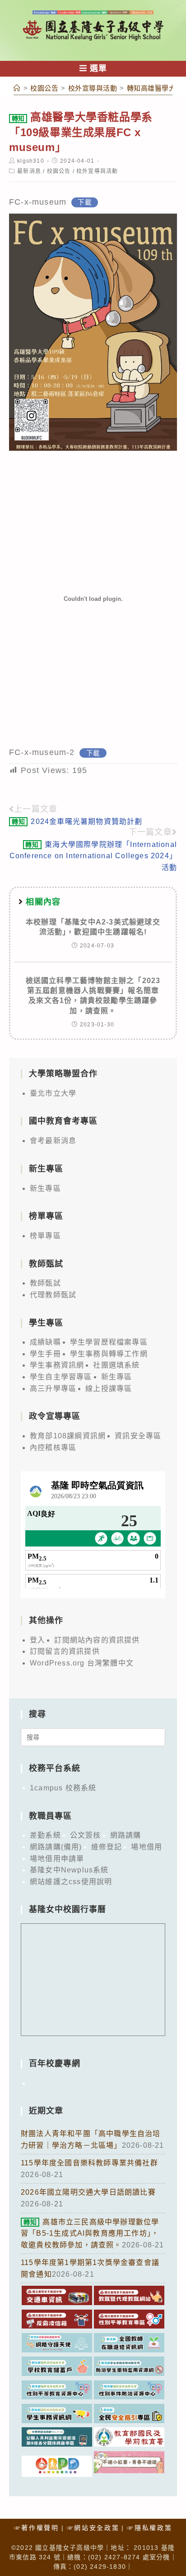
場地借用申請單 (57, 1859)
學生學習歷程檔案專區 (109, 1342)
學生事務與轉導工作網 (109, 1354)
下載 (84, 202)
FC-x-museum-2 (42, 752)
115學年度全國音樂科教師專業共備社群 (89, 2163)
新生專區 (45, 1188)
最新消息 (29, 171)
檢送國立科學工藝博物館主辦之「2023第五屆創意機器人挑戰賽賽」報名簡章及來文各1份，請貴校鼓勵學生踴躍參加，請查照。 (93, 996)
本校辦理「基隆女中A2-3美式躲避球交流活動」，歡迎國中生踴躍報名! (93, 927)
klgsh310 (31, 161)
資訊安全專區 (138, 1436)
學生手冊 (45, 1354)
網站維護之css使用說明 (71, 1882)
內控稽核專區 (53, 1448)
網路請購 (126, 1835)
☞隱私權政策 (149, 2528)
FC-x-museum (38, 202)
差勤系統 (45, 1835)
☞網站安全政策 (93, 2528)
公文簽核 (86, 1835)
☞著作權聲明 (37, 2528)
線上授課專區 (109, 1389)
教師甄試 (45, 1283)
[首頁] (17, 88)
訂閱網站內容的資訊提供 (97, 1640)
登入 (37, 1640)
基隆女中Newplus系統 (69, 1870)
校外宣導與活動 (97, 171)
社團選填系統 (116, 1365)
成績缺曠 (45, 1342)
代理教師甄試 (53, 1295)
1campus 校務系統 (63, 1788)
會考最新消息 (53, 1141)
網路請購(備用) (56, 1847)
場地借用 (146, 1847)
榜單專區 (45, 1236)
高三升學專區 (53, 1389)
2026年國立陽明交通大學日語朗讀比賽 (88, 2192)
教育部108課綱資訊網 (68, 1436)
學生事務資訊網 (57, 1365)
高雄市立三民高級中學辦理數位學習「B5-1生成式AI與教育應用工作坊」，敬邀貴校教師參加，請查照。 (90, 2233)
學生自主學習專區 (61, 1377)
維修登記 (107, 1847)
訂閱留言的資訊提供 (65, 1651)
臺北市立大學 (53, 1093)
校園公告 (59, 171)
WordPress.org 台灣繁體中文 (82, 1663)
